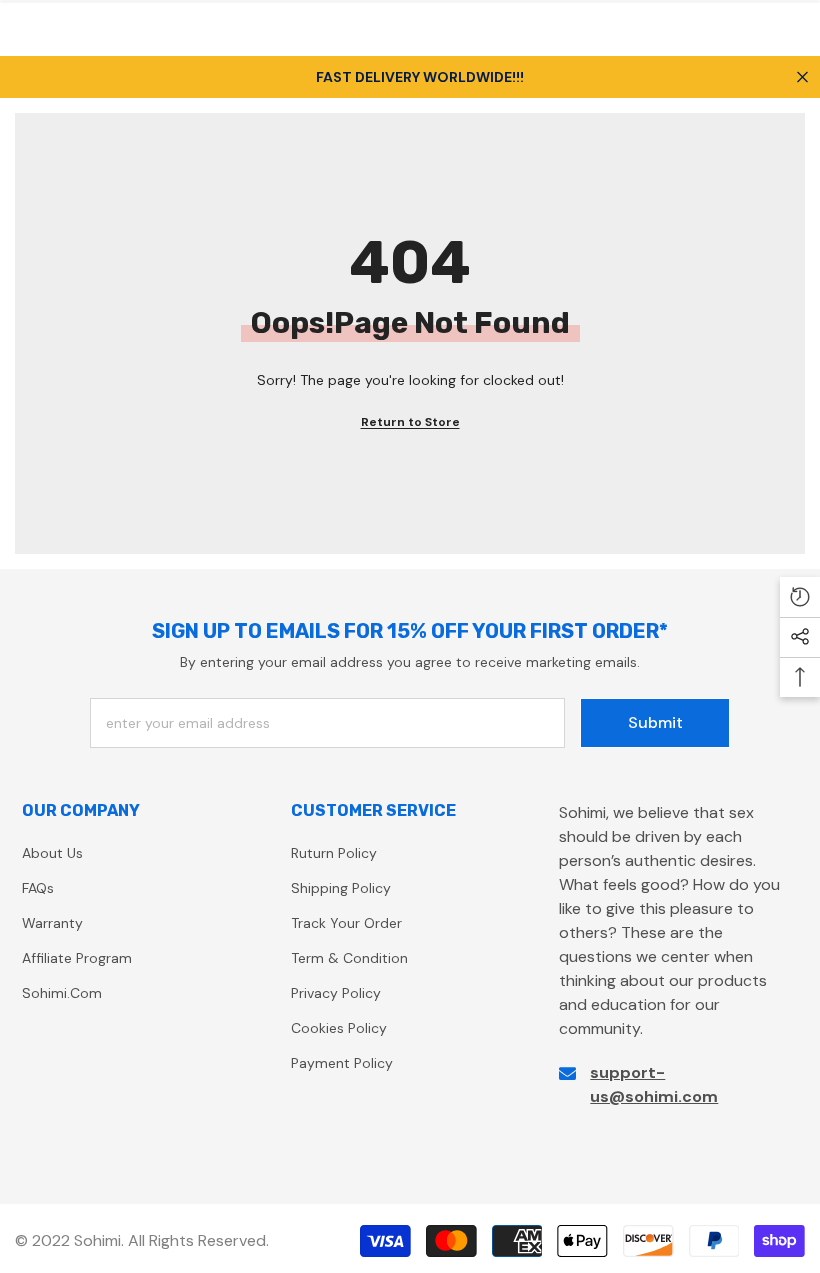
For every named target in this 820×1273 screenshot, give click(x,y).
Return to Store (410, 422)
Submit (655, 722)
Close (802, 76)
